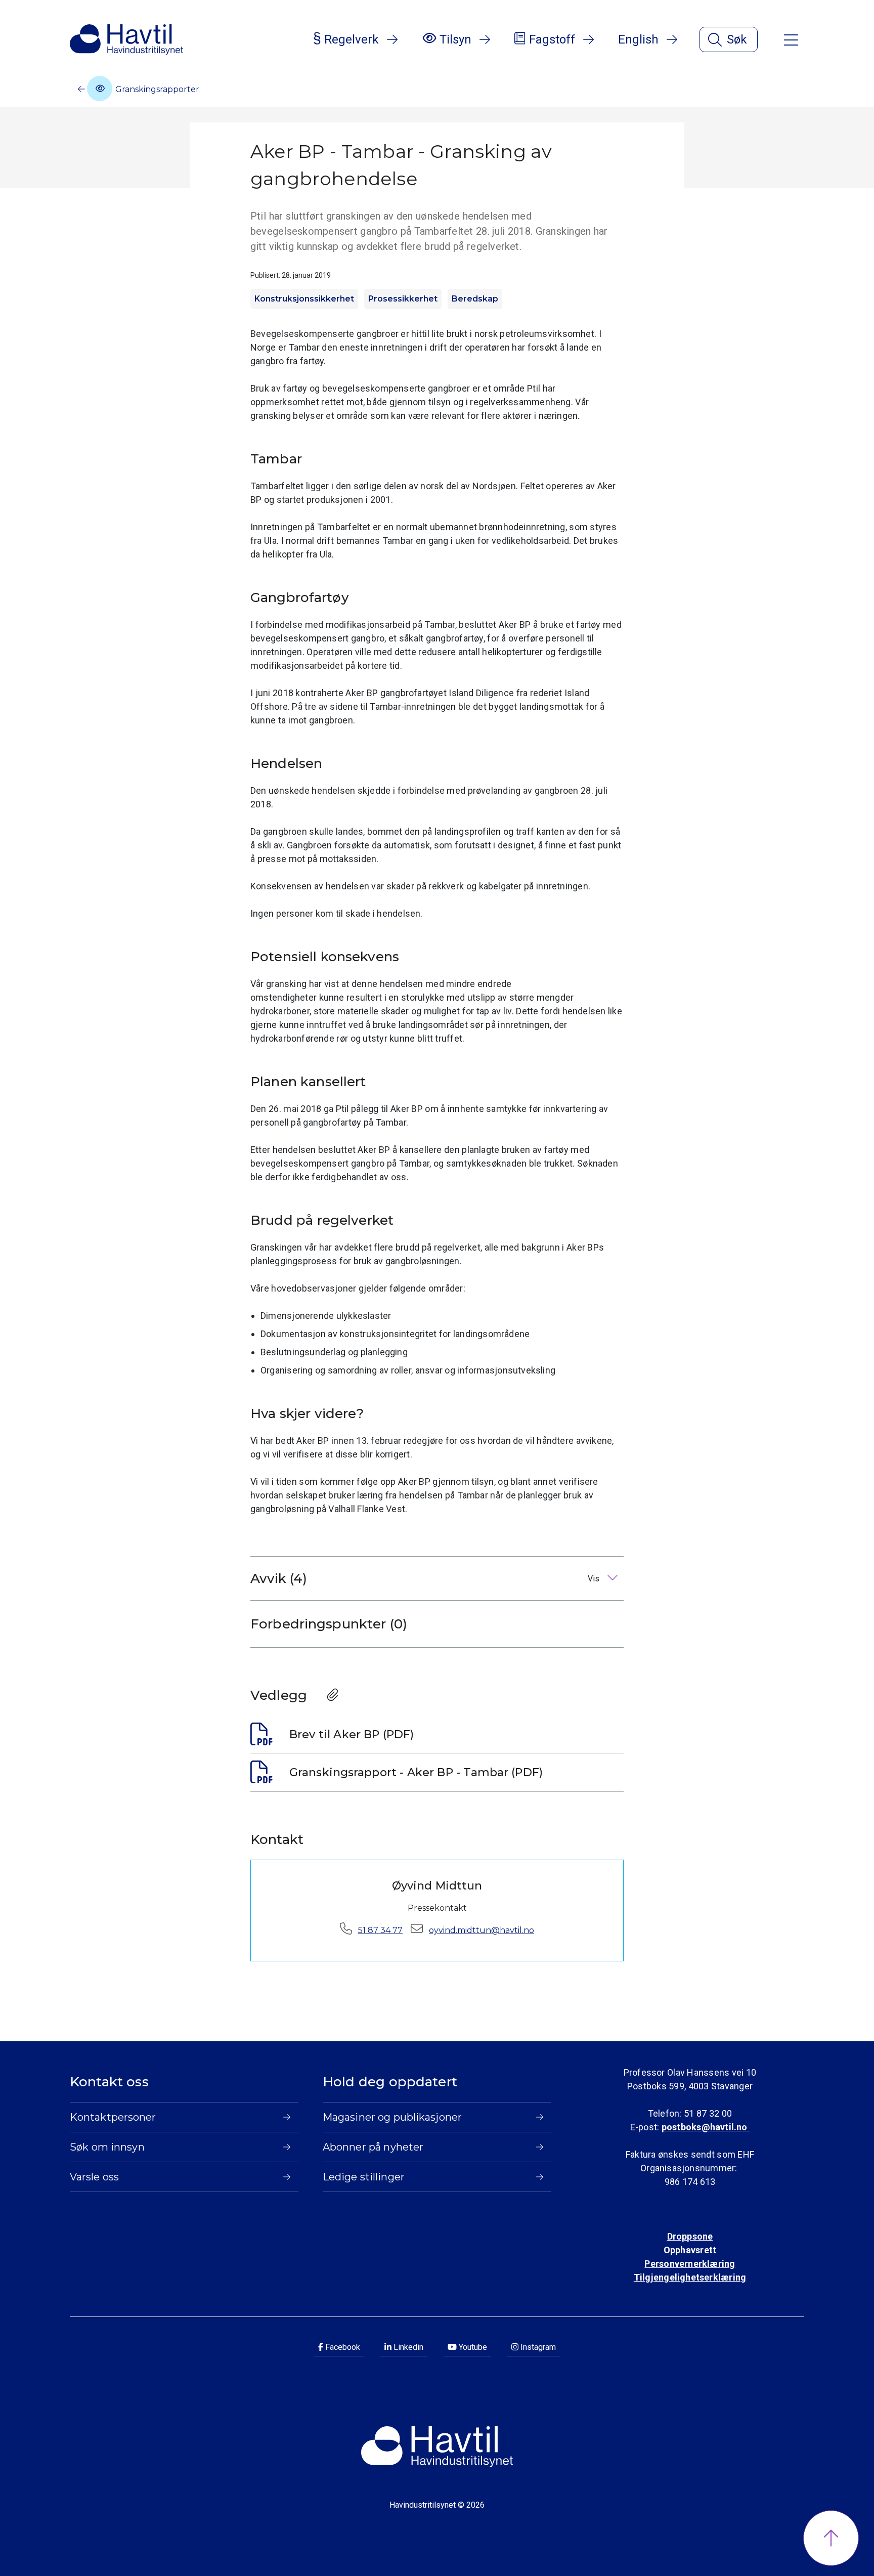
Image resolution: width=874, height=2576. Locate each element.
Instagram (537, 2347)
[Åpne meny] (791, 39)
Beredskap (475, 299)
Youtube (472, 2347)
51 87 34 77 (380, 1930)
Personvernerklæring (690, 2264)
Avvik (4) (426, 1578)
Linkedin (407, 2347)
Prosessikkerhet (403, 299)
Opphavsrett (690, 2250)
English (638, 39)
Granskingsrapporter (156, 89)
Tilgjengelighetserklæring (690, 2277)
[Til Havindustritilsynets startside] (126, 39)
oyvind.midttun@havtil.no (482, 1930)
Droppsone (690, 2236)
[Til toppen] (831, 2538)
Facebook (342, 2347)
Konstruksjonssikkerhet (304, 299)
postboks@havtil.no (706, 2127)
